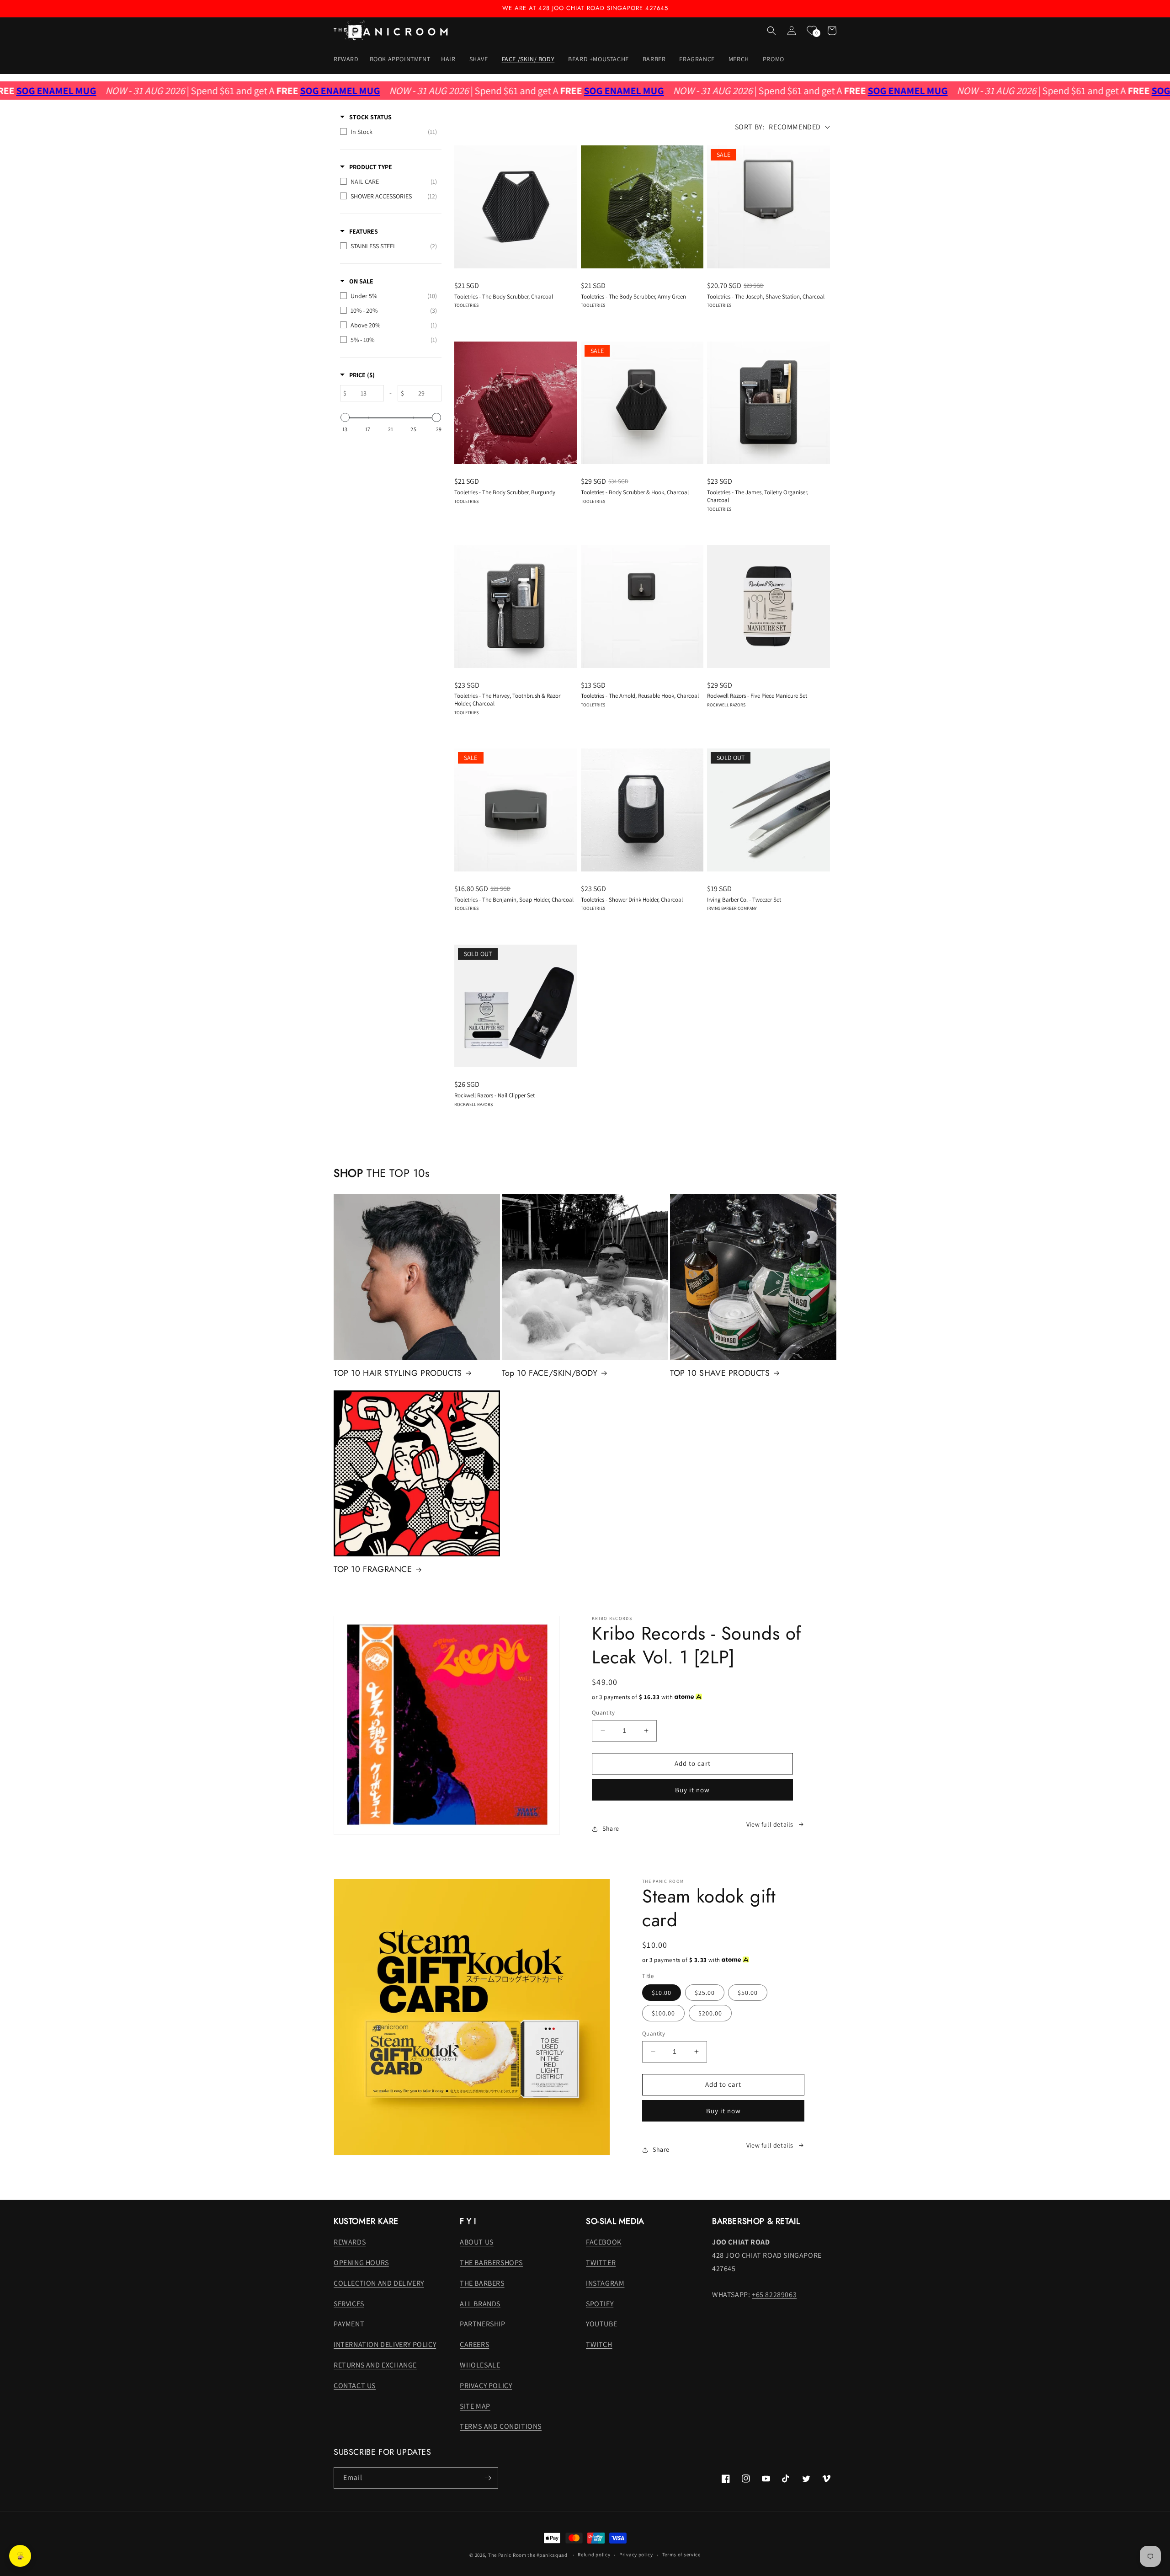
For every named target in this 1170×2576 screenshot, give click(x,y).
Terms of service (681, 2555)
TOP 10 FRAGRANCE (373, 1569)
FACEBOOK (604, 2242)
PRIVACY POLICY (486, 2386)
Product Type (371, 167)
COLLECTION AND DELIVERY (379, 2283)
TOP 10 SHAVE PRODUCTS (720, 1373)
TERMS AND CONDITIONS (501, 2426)
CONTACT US (355, 2386)
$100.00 (663, 2013)
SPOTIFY (600, 2304)
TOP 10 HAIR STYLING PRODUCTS (398, 1373)
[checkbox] (388, 132)
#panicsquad (552, 2555)
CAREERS (474, 2344)
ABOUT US (477, 2242)
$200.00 (710, 2013)
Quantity (603, 1713)
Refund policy (594, 2555)
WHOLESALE (480, 2365)
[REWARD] (20, 2556)
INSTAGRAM (605, 2283)
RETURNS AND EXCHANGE (375, 2365)
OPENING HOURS (361, 2263)
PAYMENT (349, 2324)
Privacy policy (636, 2555)
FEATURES (364, 231)
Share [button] (611, 1828)
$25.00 (705, 1993)
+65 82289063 (774, 2295)
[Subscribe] (488, 2478)
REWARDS (350, 2242)
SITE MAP (475, 2406)
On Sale (361, 281)
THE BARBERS (482, 2283)
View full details (770, 1824)
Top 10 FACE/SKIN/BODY (550, 1373)
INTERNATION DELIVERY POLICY (385, 2344)
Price (362, 375)
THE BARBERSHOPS (491, 2263)
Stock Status (370, 117)
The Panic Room (507, 2555)
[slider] (345, 417)
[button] (449, 59)
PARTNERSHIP (483, 2324)
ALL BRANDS (480, 2304)
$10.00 (662, 1993)
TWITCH (599, 2344)
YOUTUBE (601, 2324)
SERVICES (349, 2304)
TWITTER (601, 2263)
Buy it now (692, 1790)
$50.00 (748, 1993)
